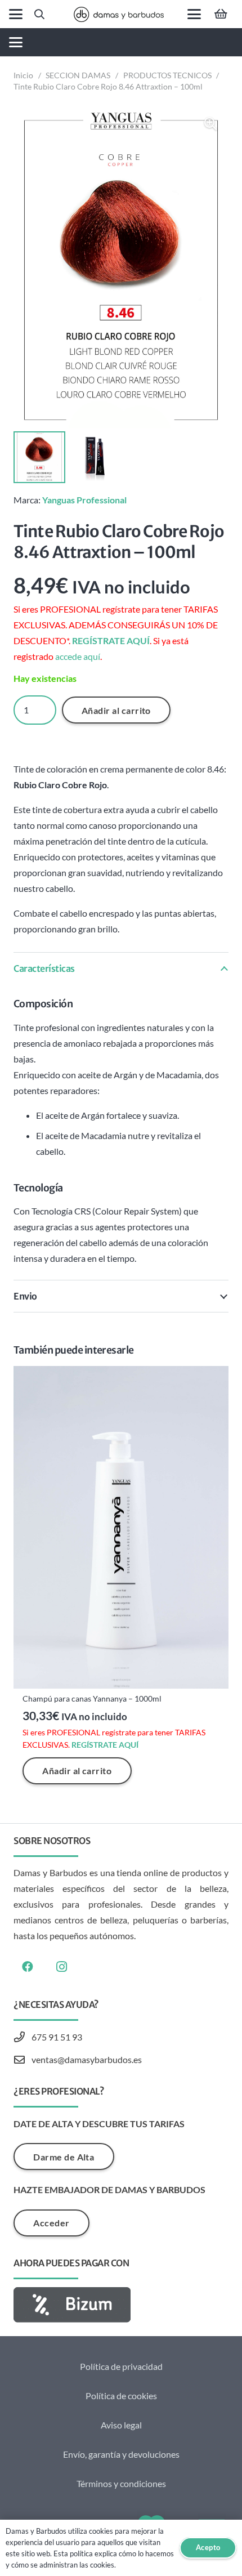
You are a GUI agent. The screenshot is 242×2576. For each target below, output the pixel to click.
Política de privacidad (121, 2366)
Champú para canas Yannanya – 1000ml (92, 1698)
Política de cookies (121, 2396)
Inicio (23, 75)
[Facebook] (28, 1967)
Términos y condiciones (121, 2483)
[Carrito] (221, 14)
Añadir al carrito (116, 710)
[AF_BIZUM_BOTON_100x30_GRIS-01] (121, 2305)
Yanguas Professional (84, 500)
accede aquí (78, 656)
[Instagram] (61, 1967)
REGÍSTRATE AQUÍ (111, 640)
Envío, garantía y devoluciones (121, 2454)
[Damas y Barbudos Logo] (119, 14)
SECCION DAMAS (78, 75)
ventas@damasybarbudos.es (87, 2059)
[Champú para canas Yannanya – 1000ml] (121, 1527)
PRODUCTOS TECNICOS (167, 75)
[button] (16, 14)
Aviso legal (121, 2425)
